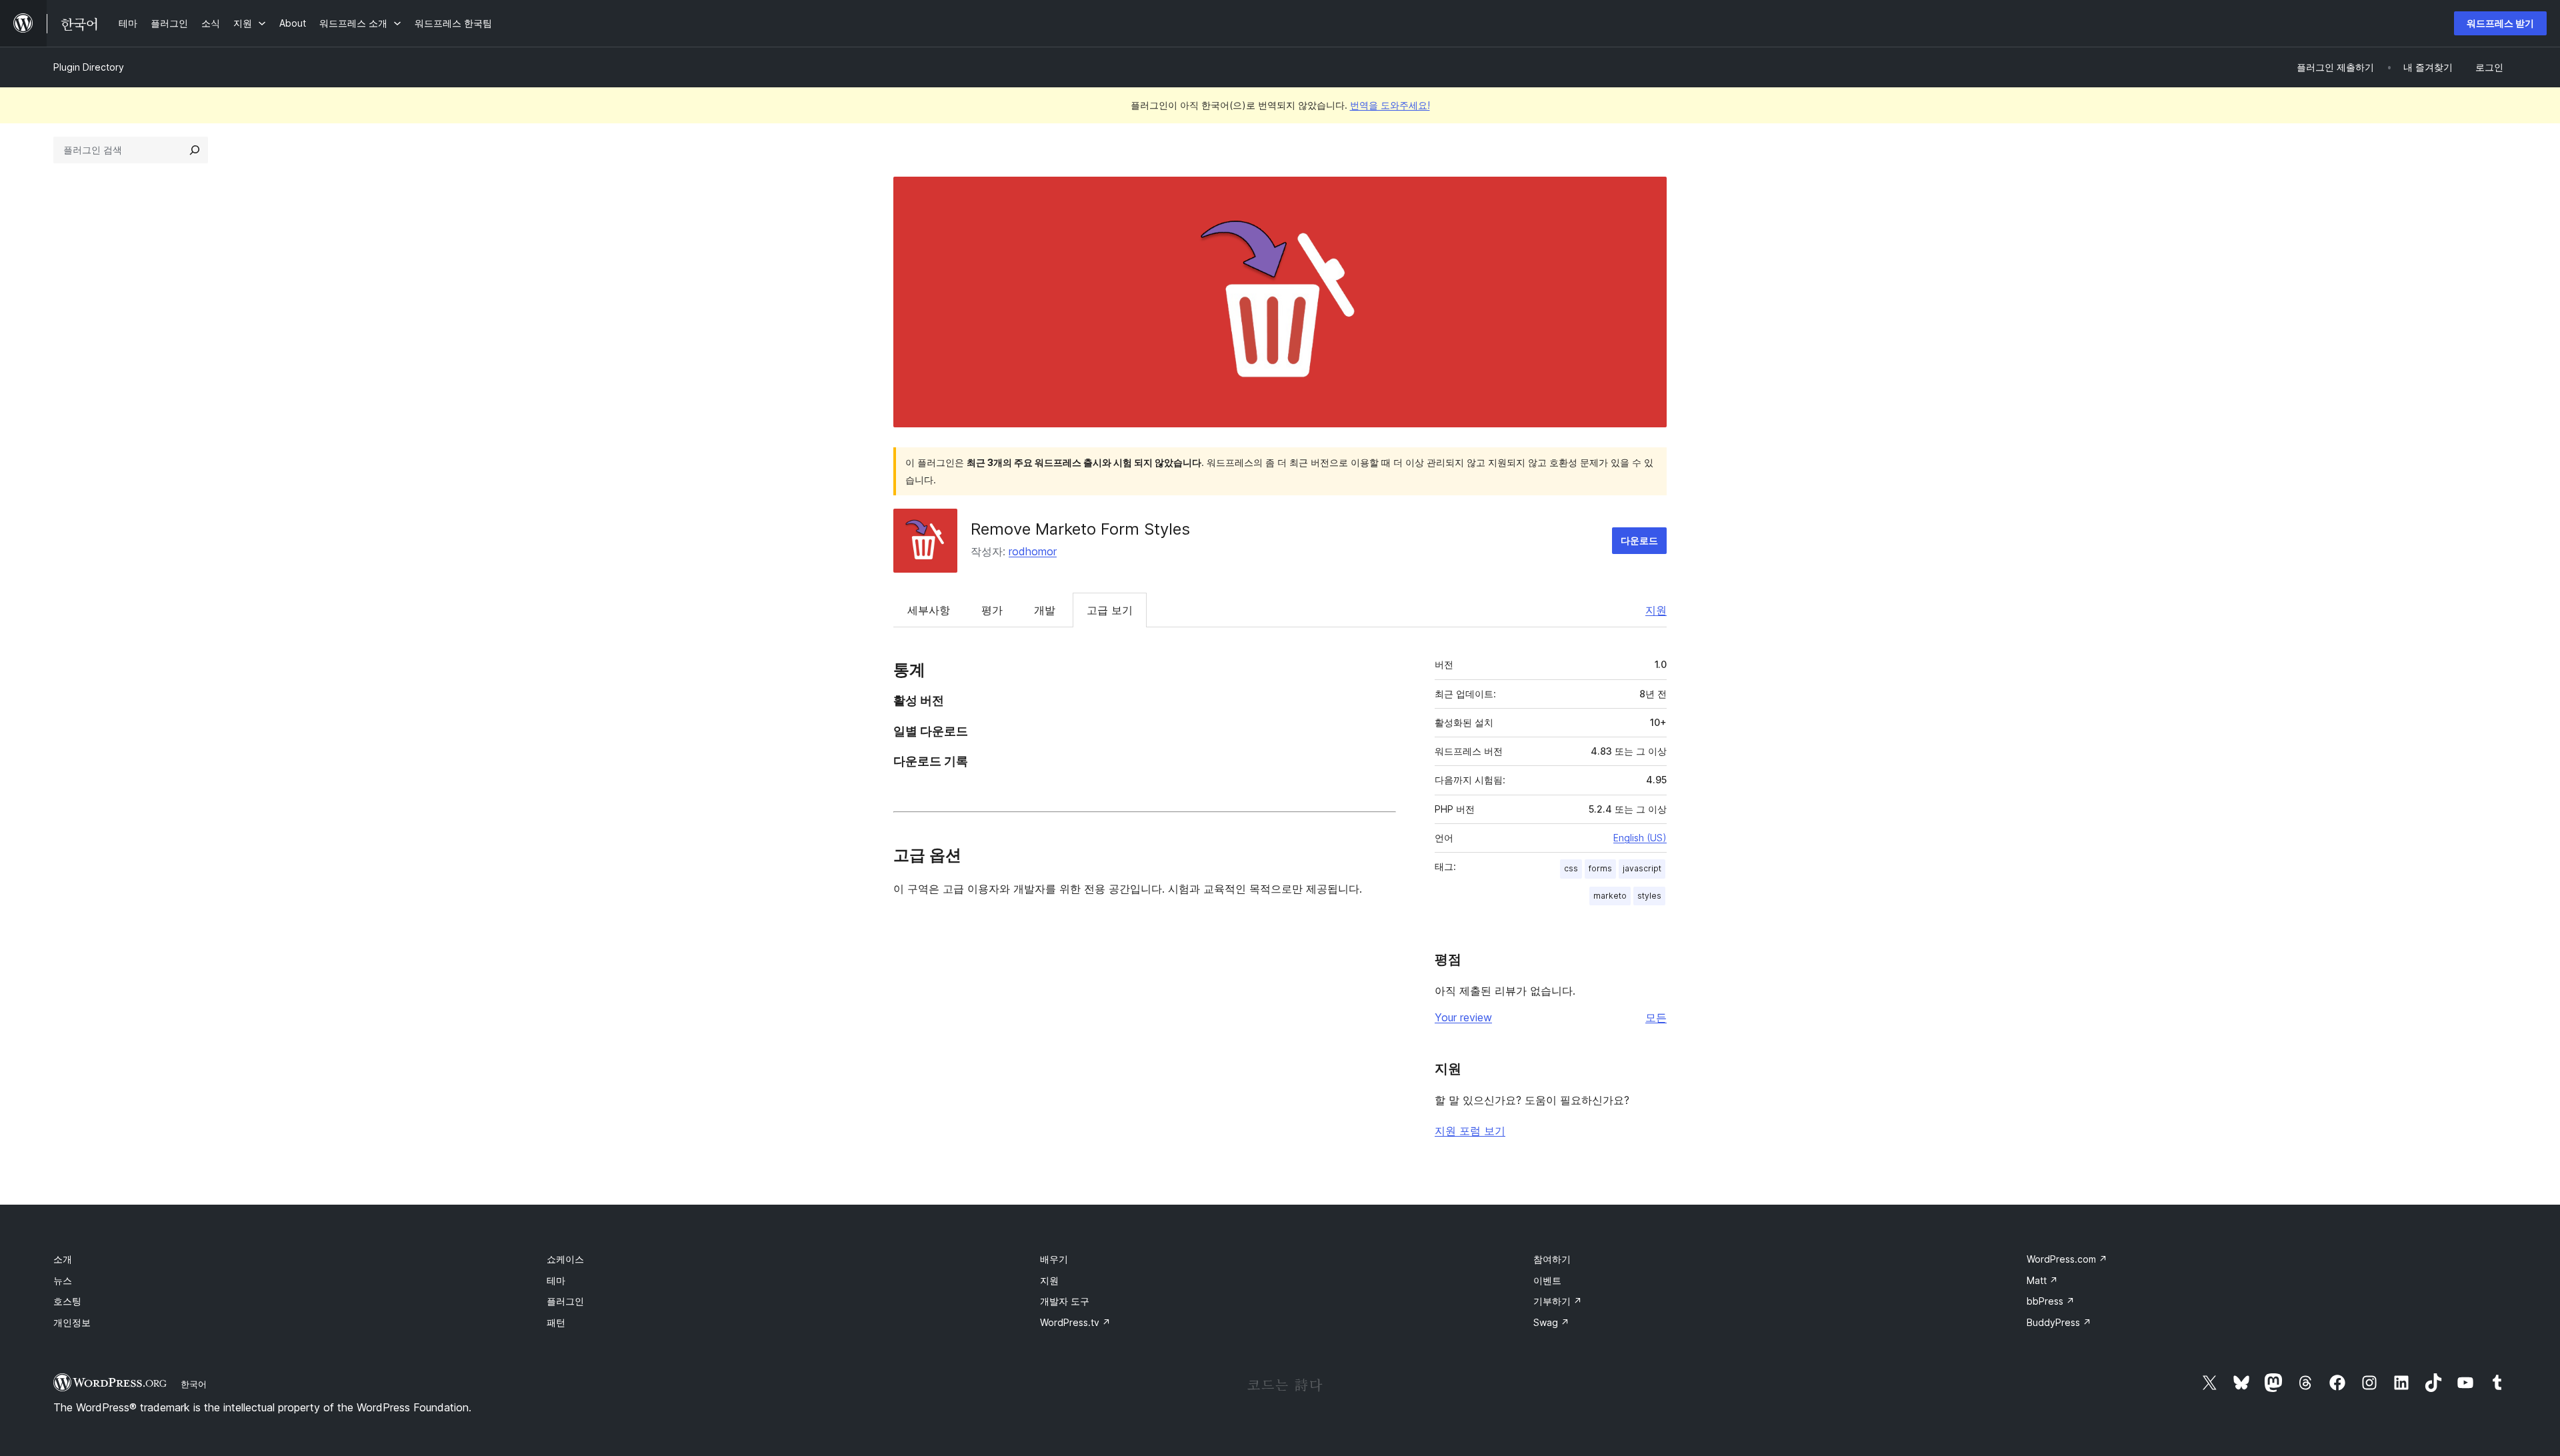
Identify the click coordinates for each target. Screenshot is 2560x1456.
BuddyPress (2059, 1322)
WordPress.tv (1075, 1322)
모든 (1656, 1017)
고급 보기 (1110, 610)
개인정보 (72, 1322)
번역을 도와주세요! (1390, 105)
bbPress (2051, 1301)
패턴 (556, 1322)
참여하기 (1552, 1259)
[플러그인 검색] (195, 150)
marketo (1610, 896)
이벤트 (1547, 1280)
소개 (63, 1259)
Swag (1551, 1322)
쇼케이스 (565, 1259)
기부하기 (1558, 1301)
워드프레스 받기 (2500, 23)
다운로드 (1639, 540)
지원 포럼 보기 (1470, 1131)
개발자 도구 (1065, 1301)
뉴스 (63, 1280)
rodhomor (1033, 551)
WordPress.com (2067, 1259)
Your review (1463, 1017)
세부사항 (929, 610)
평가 (992, 610)
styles (1649, 896)
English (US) (1640, 838)
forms (1600, 868)
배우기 (1054, 1259)
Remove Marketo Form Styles (1080, 529)
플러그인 (565, 1301)
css (1571, 868)
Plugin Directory (89, 67)
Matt (2042, 1280)
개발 (1045, 610)
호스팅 (67, 1301)
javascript (1642, 868)
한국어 (194, 1384)
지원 (1656, 610)
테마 (556, 1280)
